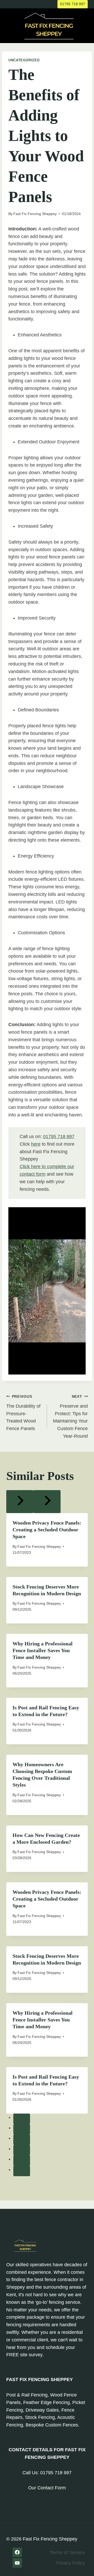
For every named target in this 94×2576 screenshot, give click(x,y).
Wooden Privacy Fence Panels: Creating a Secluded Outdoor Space (47, 1530)
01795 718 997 (73, 4)
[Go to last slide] (20, 1502)
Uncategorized (24, 60)
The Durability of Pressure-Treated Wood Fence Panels (23, 1413)
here (36, 1144)
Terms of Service (67, 2553)
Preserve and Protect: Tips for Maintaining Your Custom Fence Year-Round (70, 1417)
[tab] (22, 2119)
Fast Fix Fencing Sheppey (35, 214)
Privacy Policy (70, 2563)
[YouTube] (17, 2563)
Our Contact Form (47, 2488)
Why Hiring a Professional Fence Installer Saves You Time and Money (43, 1650)
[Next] (47, 1502)
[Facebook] (17, 2552)
